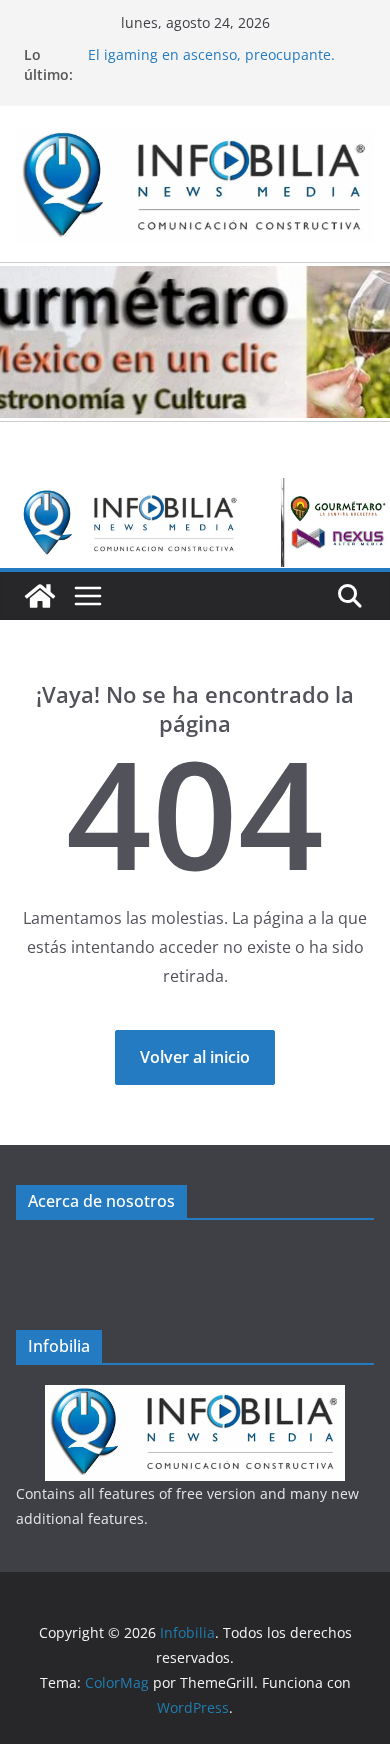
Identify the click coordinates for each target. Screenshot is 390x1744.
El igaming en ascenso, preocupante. (211, 57)
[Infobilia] (195, 492)
